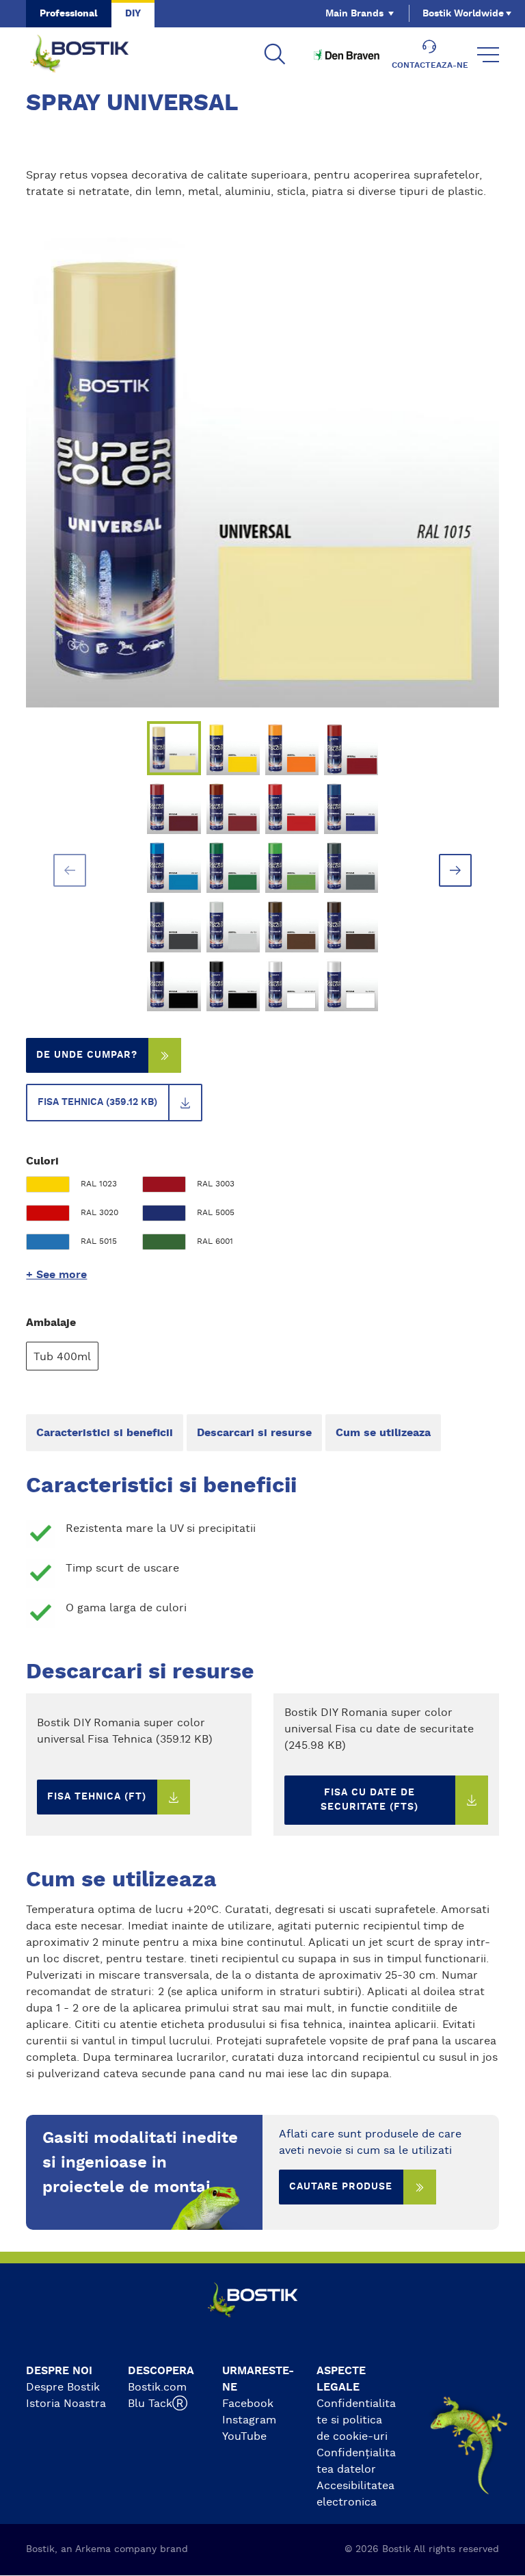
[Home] (90, 55)
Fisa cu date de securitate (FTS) (369, 1800)
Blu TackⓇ (158, 2404)
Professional (69, 14)
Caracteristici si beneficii (105, 1433)
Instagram (249, 2420)
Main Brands (354, 14)
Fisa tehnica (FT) (97, 1797)
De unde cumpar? (87, 1055)
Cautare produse (341, 2187)
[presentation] (70, 870)
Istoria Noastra (66, 2404)
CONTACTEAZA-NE (430, 65)
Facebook (248, 2404)
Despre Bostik (63, 2387)
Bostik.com (157, 2387)
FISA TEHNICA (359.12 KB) (97, 1102)
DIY (133, 14)
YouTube (244, 2436)
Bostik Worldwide (463, 14)
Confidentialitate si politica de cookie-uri (356, 2420)
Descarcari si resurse (254, 1433)
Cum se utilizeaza (383, 1433)
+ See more (56, 1275)
